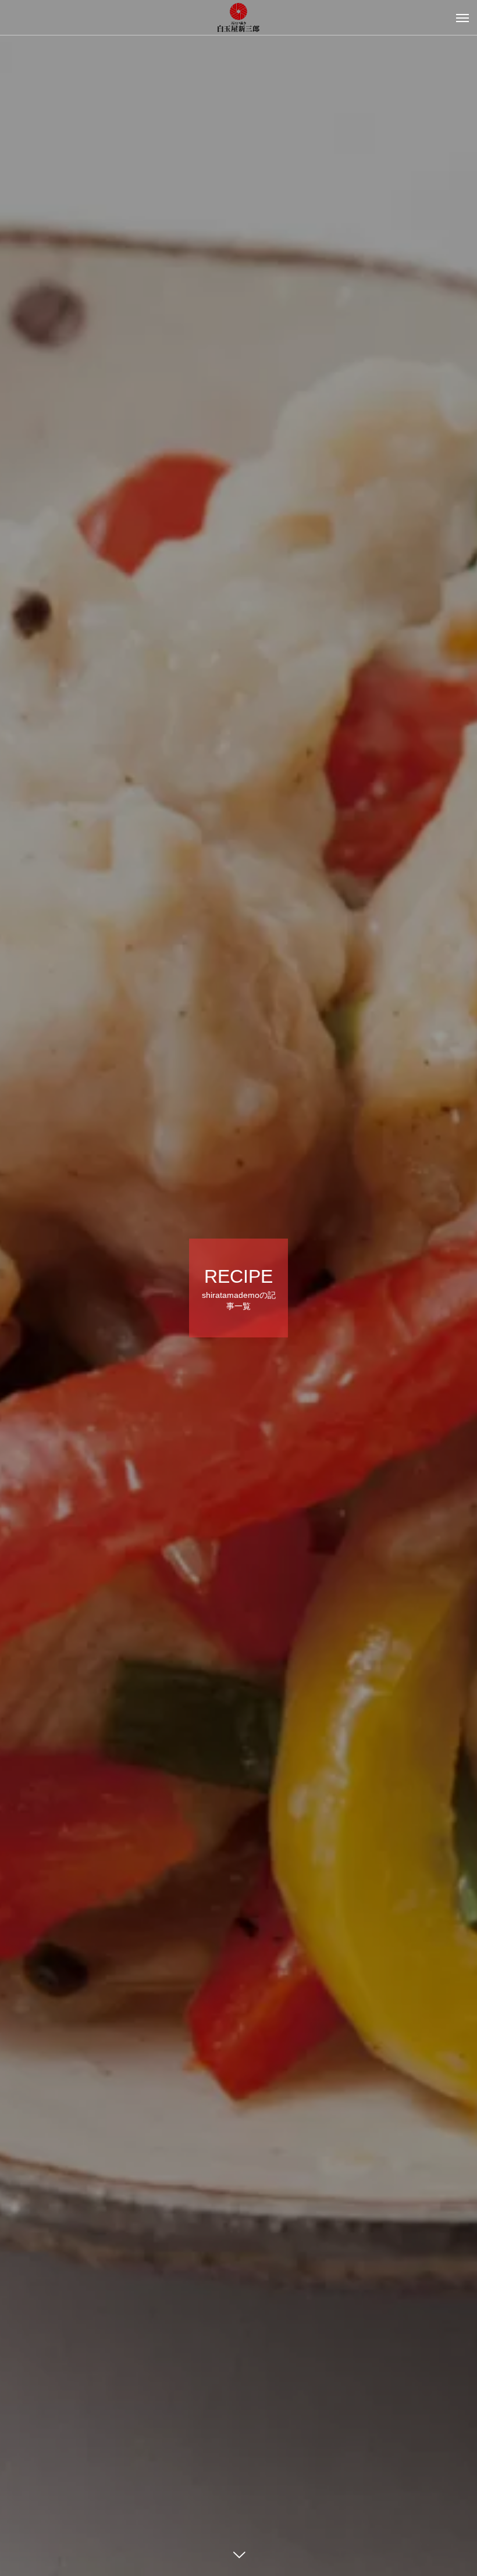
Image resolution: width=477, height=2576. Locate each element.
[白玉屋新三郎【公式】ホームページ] (238, 17)
